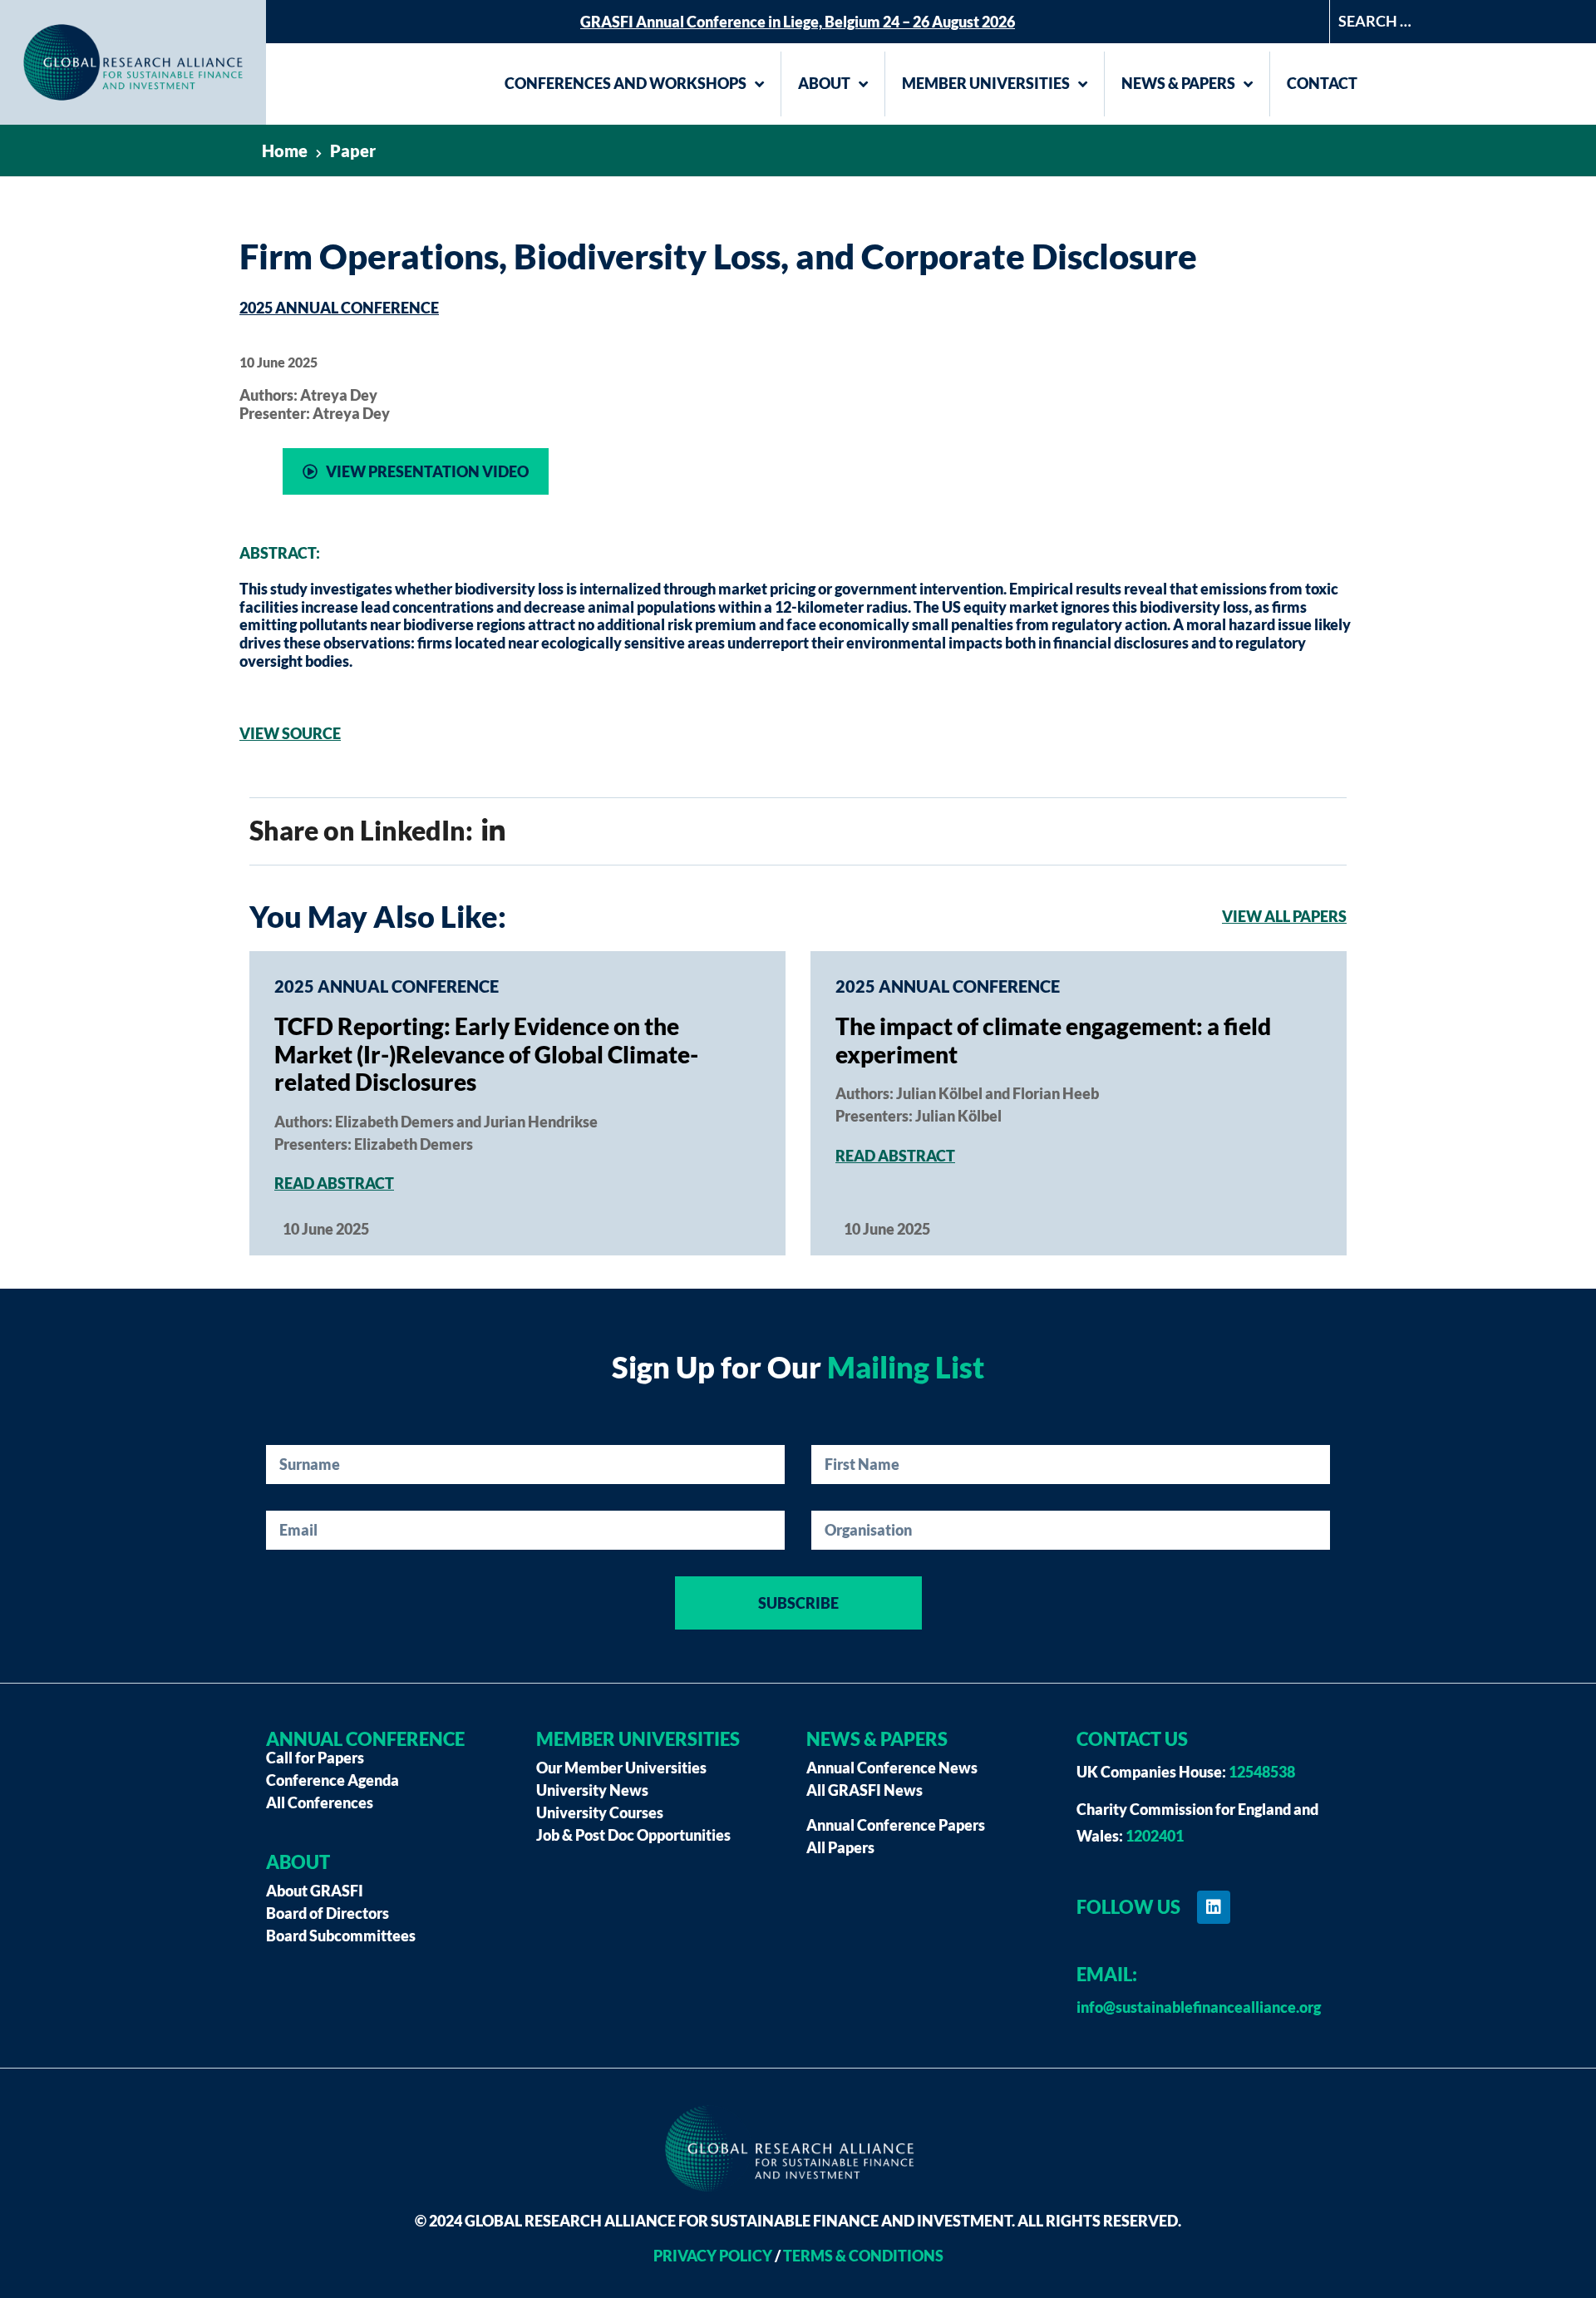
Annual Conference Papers (896, 1825)
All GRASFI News (864, 1790)
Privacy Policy (713, 2256)
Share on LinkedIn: (364, 830)
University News (592, 1790)
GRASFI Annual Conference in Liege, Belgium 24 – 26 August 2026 (798, 22)
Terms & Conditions (863, 2256)
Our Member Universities (621, 1768)
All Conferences (320, 1802)
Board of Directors (328, 1913)
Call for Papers (315, 1758)
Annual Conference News (892, 1768)
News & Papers (1178, 83)
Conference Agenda (332, 1780)
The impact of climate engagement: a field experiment (1053, 1040)
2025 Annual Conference (339, 308)
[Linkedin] (1214, 1907)
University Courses (600, 1812)
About (824, 83)
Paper (353, 150)
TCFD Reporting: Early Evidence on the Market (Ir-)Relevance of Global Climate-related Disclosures (486, 1054)
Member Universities (986, 83)
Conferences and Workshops (626, 83)
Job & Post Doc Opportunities (633, 1835)
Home (285, 150)
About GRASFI (315, 1891)
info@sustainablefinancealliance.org (1199, 2007)
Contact (1322, 83)
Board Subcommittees (341, 1936)
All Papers (840, 1847)
